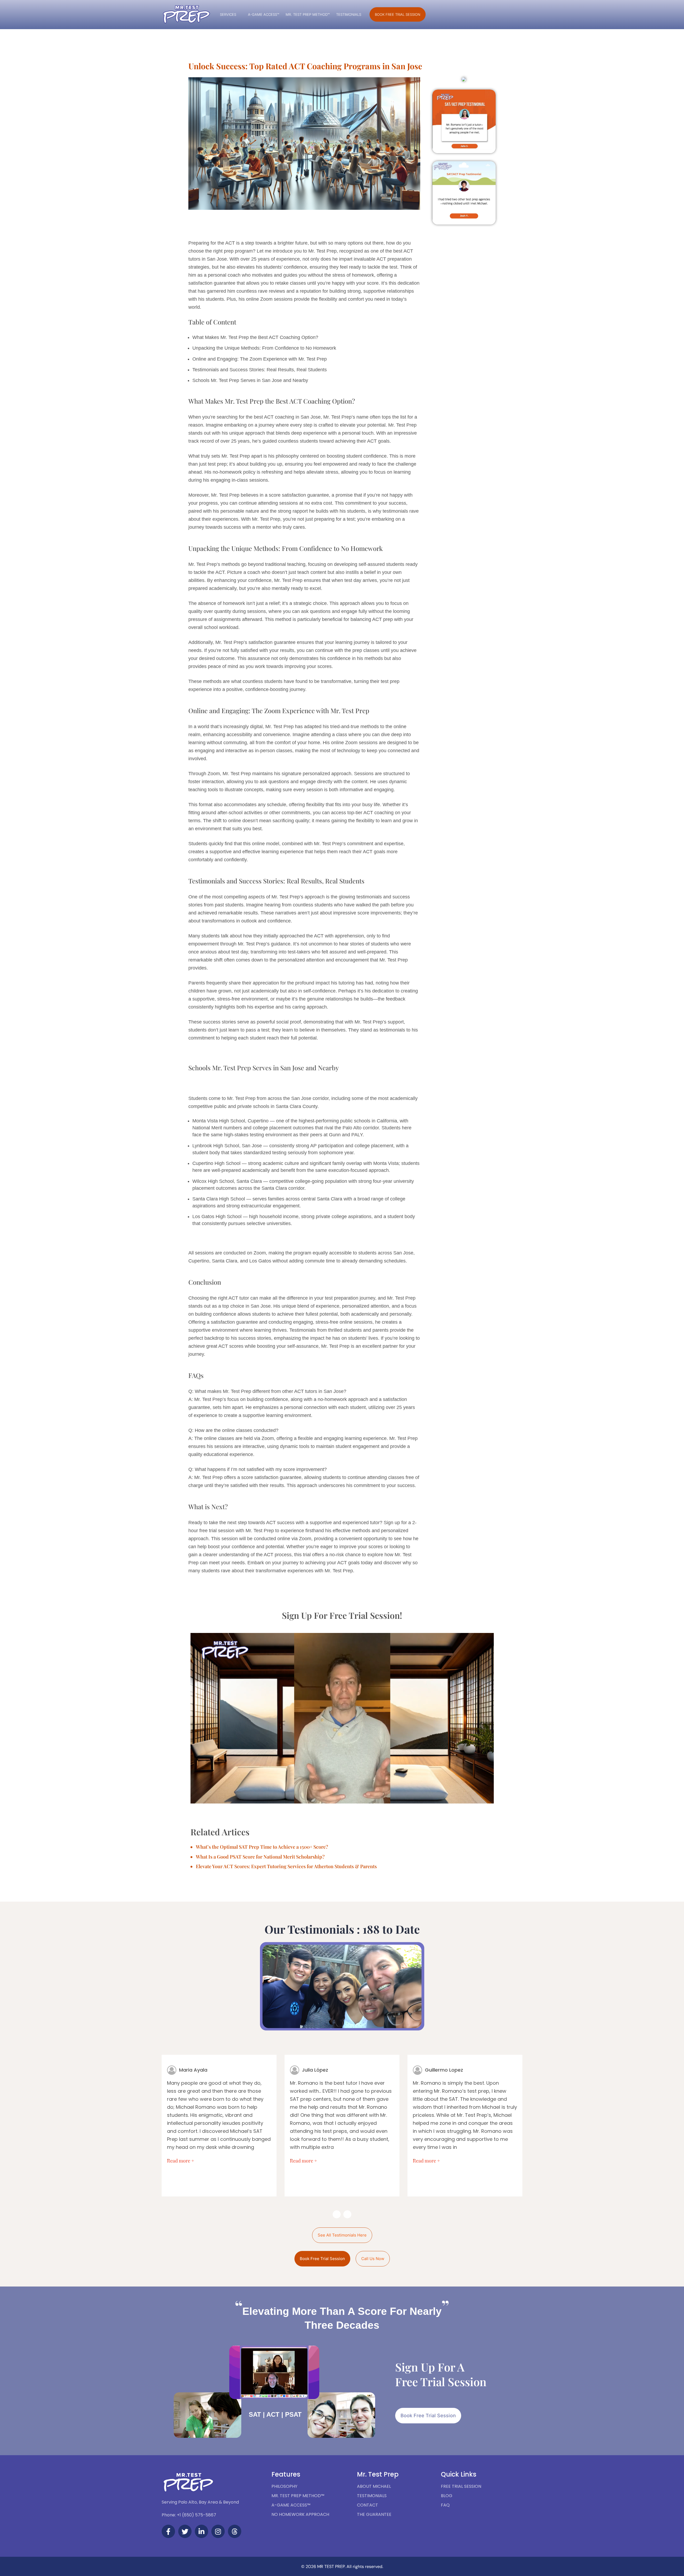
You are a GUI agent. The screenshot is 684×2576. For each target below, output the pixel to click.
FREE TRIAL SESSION (461, 2486)
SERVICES (228, 14)
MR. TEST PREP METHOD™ (308, 14)
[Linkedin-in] (201, 2531)
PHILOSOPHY (284, 2486)
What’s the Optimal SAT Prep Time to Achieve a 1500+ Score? (262, 1847)
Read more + (181, 2161)
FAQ (445, 2505)
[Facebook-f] (168, 2531)
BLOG (447, 2496)
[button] (464, 121)
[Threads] (235, 2531)
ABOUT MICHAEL (374, 2486)
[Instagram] (218, 2531)
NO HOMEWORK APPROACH (300, 2514)
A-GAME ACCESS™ (264, 14)
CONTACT (368, 2505)
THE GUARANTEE (374, 2514)
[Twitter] (185, 2531)
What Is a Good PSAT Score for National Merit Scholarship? (260, 1857)
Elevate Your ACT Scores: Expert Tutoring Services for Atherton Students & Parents (286, 1866)
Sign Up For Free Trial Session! (342, 1615)
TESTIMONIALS (349, 14)
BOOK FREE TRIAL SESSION (398, 14)
